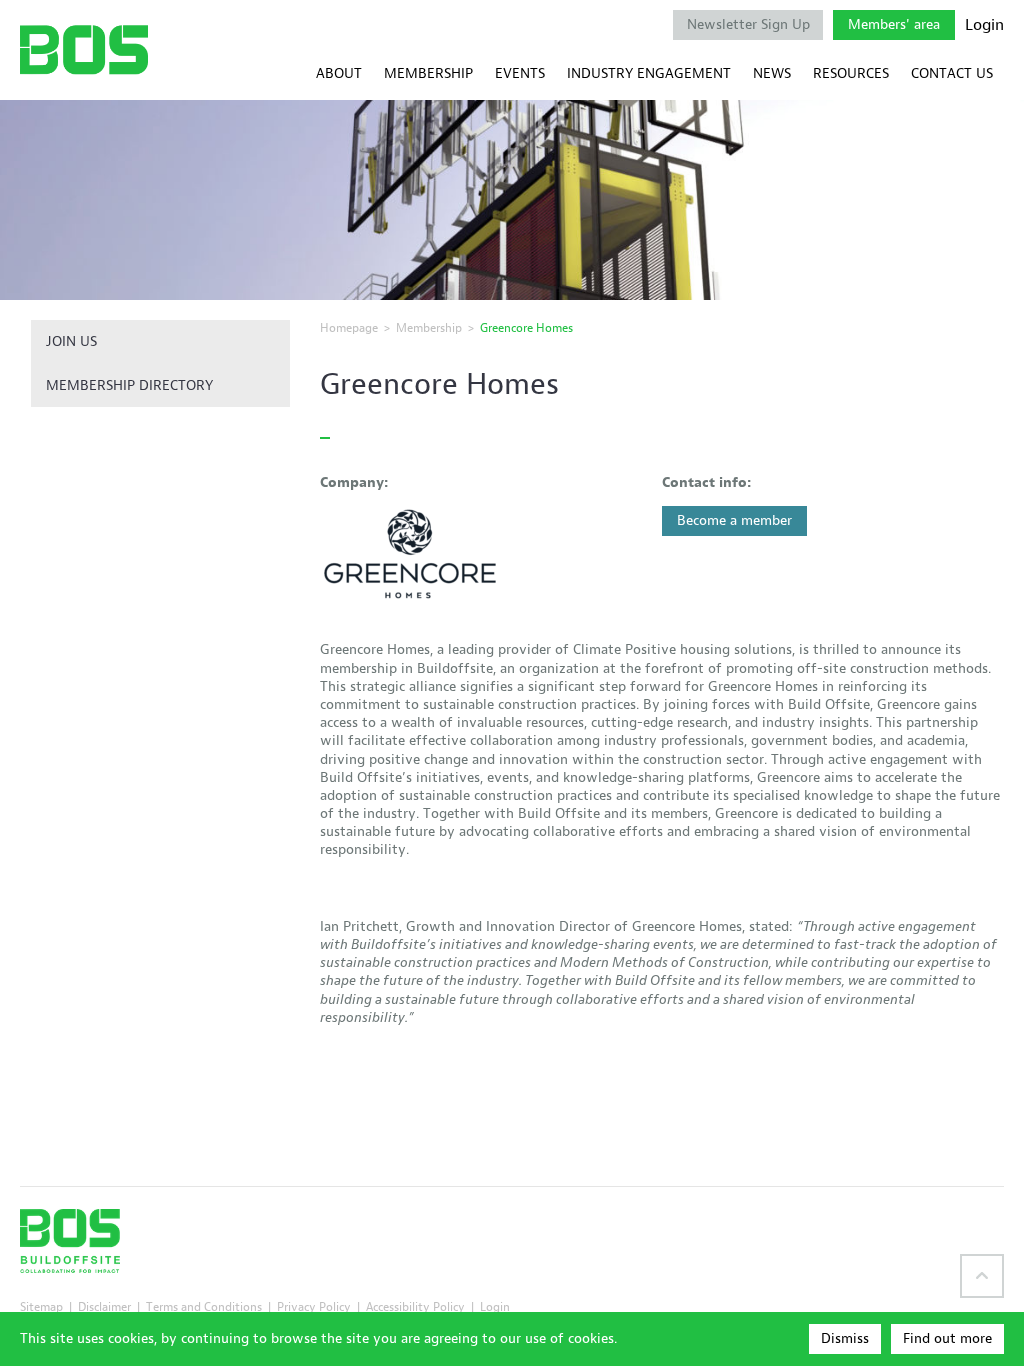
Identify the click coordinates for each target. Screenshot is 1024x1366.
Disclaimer (104, 1306)
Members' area (894, 24)
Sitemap (41, 1306)
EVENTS (520, 73)
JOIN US (71, 341)
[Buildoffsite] (84, 49)
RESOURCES (851, 73)
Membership (429, 327)
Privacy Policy (314, 1306)
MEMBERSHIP (428, 73)
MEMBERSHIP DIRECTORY (129, 385)
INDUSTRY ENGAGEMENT (649, 73)
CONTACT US (952, 73)
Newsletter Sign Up (748, 24)
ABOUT (339, 73)
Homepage (349, 327)
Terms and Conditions (204, 1306)
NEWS (772, 73)
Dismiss (845, 1338)
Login (984, 25)
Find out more (947, 1338)
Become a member (734, 520)
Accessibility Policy (415, 1306)
